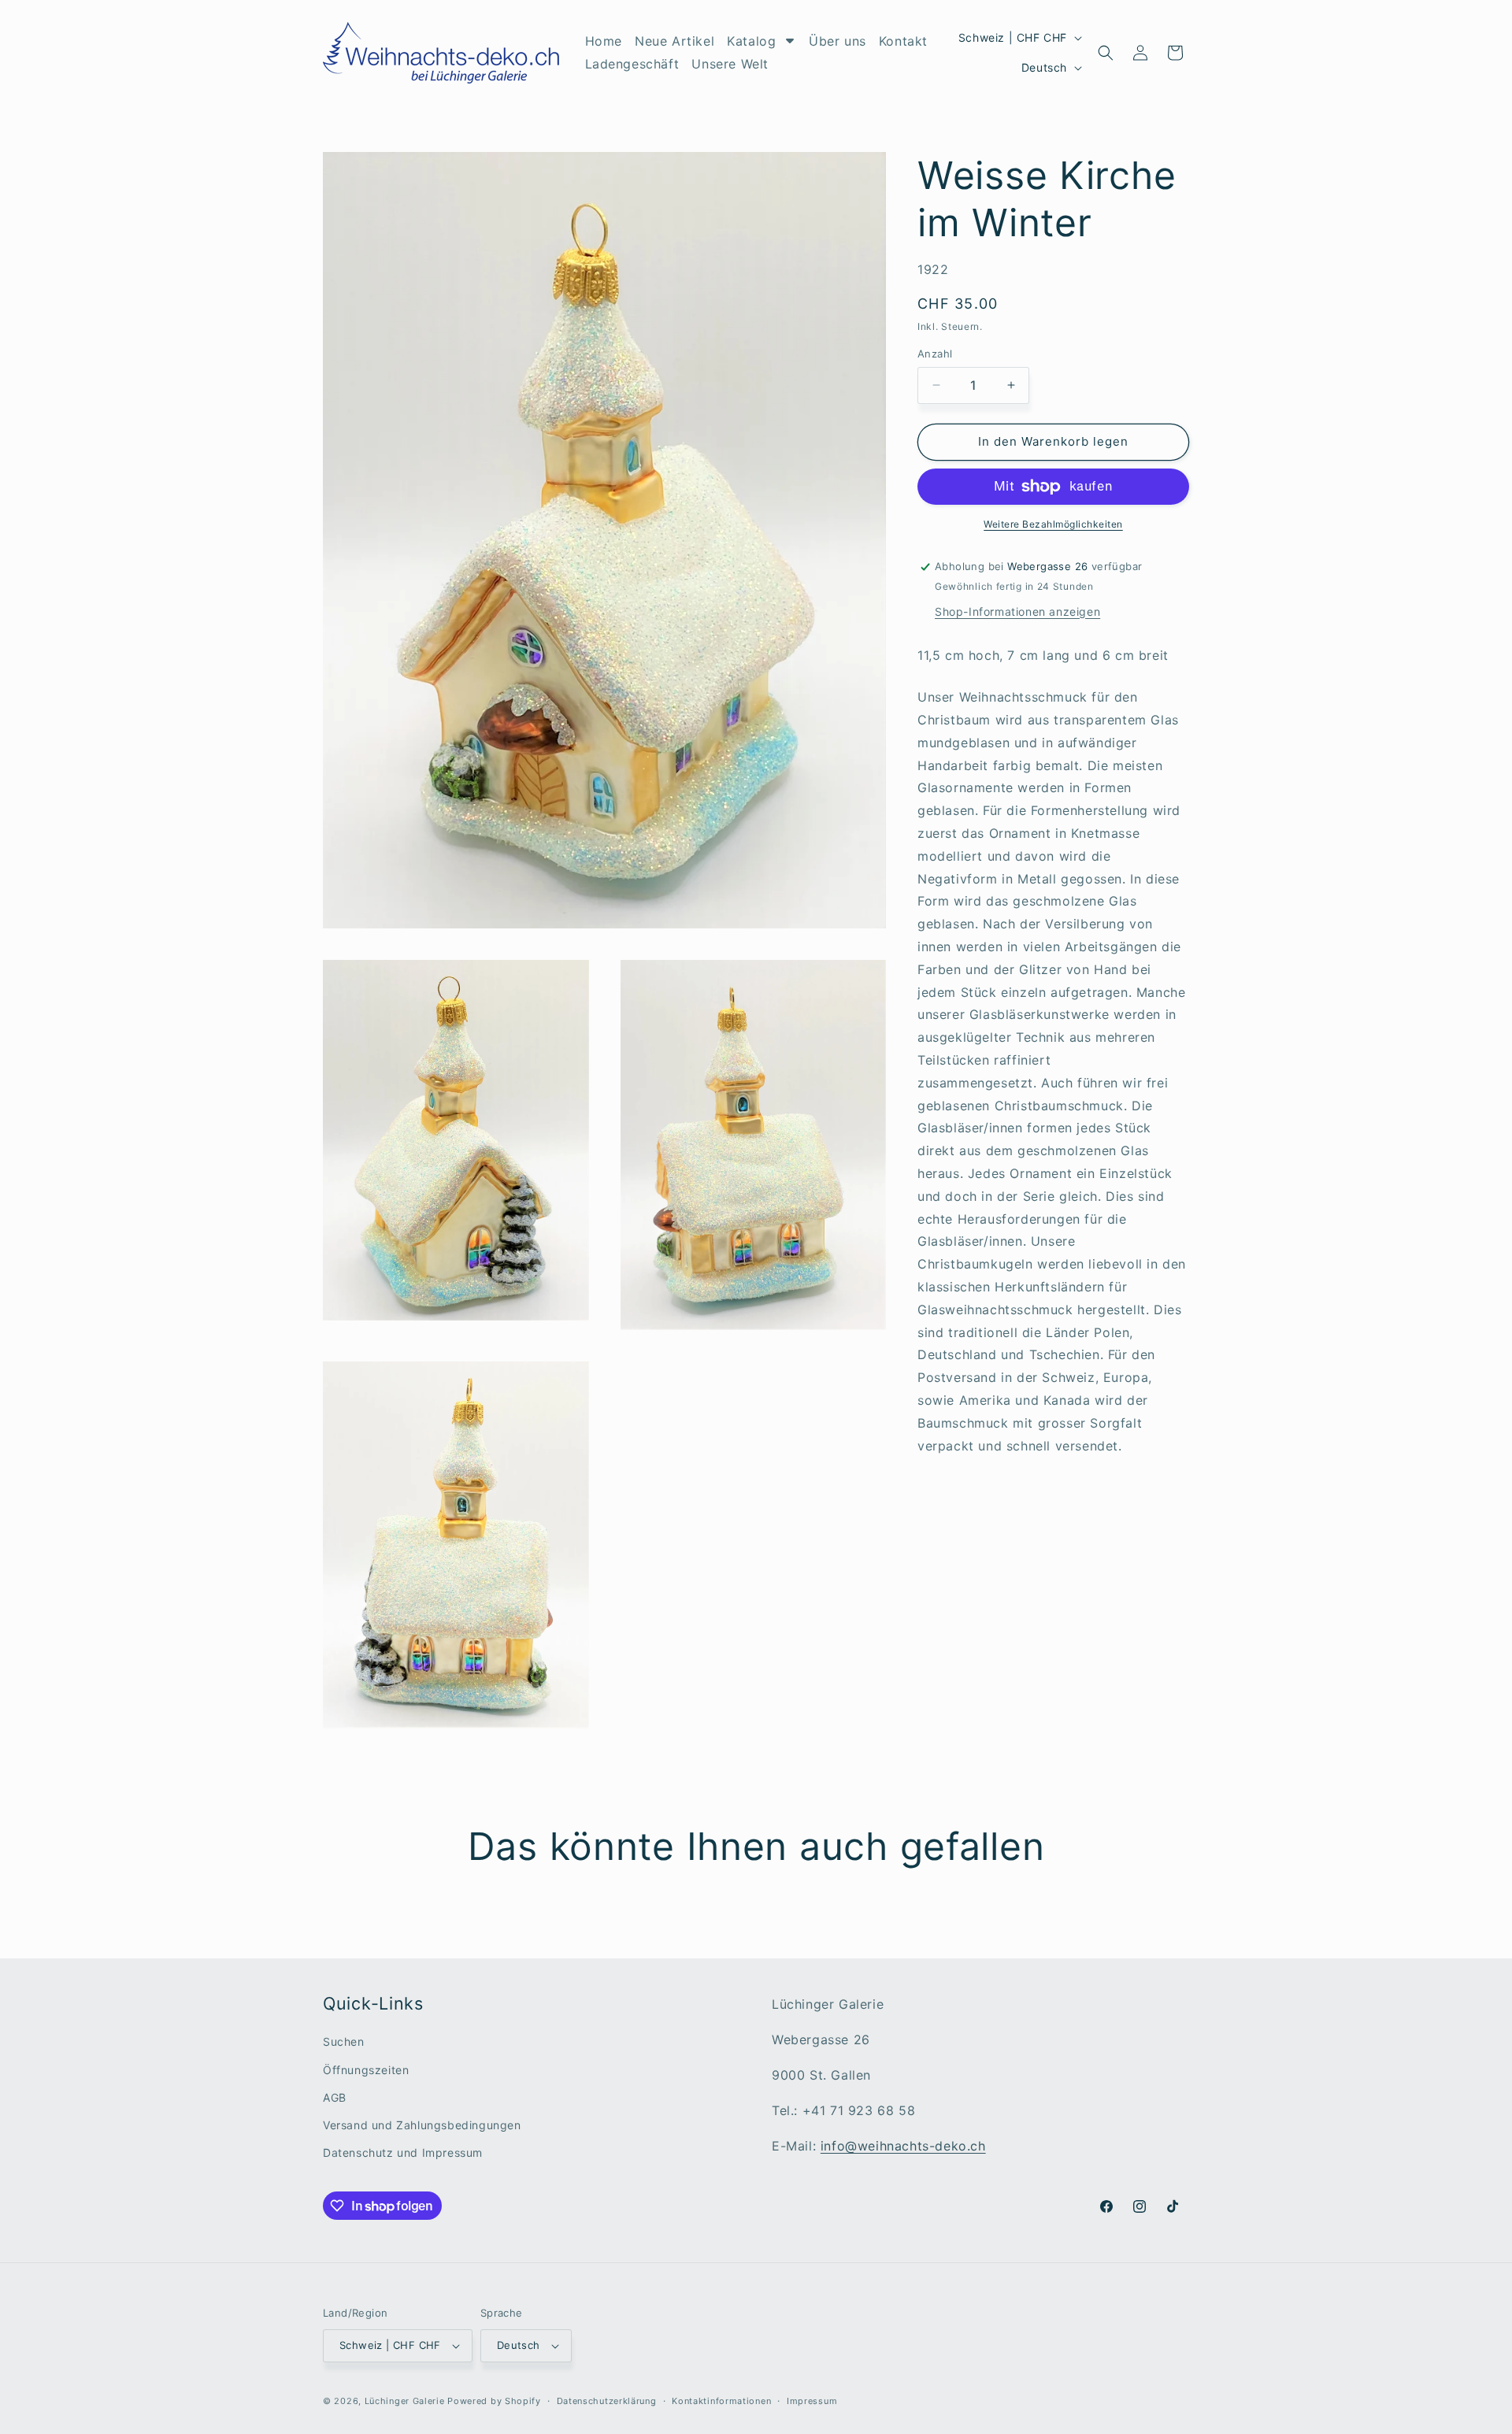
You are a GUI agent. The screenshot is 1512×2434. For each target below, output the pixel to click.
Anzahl (935, 354)
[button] (1106, 53)
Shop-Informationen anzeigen (1017, 611)
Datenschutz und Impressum (403, 2152)
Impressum (812, 2400)
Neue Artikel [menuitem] (674, 41)
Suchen (344, 2041)
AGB (335, 2097)
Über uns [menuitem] (838, 41)
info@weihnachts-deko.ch (903, 2145)
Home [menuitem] (604, 41)
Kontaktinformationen (721, 2400)
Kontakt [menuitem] (903, 41)
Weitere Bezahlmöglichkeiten (1053, 524)
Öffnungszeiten (366, 2069)
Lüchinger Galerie (405, 2401)
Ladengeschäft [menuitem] (632, 64)
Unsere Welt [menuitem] (730, 64)
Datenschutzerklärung (607, 2400)
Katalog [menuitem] (751, 41)
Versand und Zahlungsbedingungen (422, 2125)
